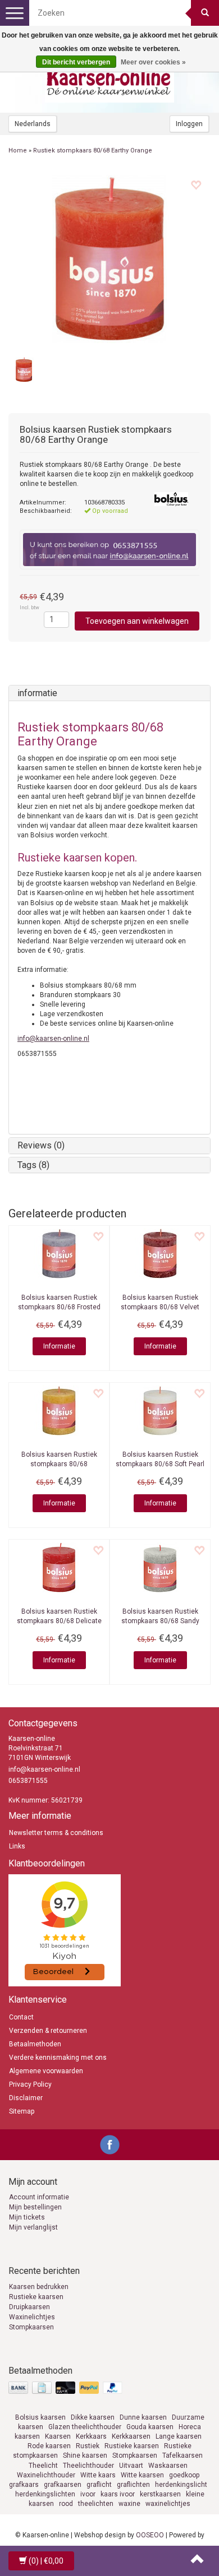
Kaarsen (58, 2436)
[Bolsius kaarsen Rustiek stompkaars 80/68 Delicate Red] (59, 1568)
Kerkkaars (91, 2436)
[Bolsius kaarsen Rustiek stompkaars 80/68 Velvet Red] (160, 1254)
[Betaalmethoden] (67, 2388)
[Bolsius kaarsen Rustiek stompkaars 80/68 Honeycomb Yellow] (59, 1411)
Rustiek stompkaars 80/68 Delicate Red (59, 1621)
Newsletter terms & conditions (56, 1833)
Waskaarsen (168, 2466)
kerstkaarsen (160, 2494)
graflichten (133, 2485)
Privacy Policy (30, 2084)
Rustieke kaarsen (36, 2297)
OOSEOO (150, 2535)
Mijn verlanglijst (33, 2227)
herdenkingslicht (181, 2485)
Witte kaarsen (142, 2475)
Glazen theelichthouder (85, 2427)
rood (66, 2504)
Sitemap (22, 2111)
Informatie (59, 1346)
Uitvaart (131, 2466)
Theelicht (43, 2466)
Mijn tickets (27, 2217)
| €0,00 (46, 2561)
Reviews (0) (41, 1145)
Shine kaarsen (85, 2455)
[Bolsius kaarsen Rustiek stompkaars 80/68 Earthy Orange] (109, 259)
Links (17, 1846)
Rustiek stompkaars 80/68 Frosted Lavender (59, 1307)
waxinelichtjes (168, 2504)
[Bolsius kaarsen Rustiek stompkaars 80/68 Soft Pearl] (160, 1411)
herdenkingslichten (45, 2494)
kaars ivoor (118, 2494)
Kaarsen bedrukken (39, 2287)
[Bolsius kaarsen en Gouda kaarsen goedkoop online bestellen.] (109, 79)
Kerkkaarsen (131, 2436)
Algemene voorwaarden (46, 2071)
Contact (21, 2017)
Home (18, 150)
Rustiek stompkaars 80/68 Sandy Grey (160, 1621)
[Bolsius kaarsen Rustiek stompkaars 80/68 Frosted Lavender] (59, 1254)
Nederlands (33, 124)
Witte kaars (98, 2475)
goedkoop (184, 2475)
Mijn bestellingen (35, 2207)
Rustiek (88, 2446)
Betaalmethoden (35, 2044)
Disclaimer (26, 2098)
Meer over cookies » (153, 62)
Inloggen (189, 124)
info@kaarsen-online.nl (53, 1039)
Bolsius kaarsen (40, 2417)
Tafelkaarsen (182, 2455)
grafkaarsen (63, 2485)
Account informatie (39, 2197)
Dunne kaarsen (143, 2417)
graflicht (99, 2485)
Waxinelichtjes (32, 2317)
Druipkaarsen (29, 2307)
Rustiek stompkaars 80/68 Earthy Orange (93, 150)
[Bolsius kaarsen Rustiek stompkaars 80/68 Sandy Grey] (160, 1568)
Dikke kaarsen (93, 2417)
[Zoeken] (205, 13)
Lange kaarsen (179, 2436)
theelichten (96, 2504)
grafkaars (24, 2485)
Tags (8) (33, 1165)
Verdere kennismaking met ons (58, 2058)
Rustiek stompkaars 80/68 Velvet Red (160, 1307)
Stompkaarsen (31, 2327)
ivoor (88, 2494)
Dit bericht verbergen (76, 62)
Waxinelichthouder (46, 2475)
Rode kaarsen (49, 2446)
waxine (129, 2504)
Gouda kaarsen (150, 2427)
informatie (37, 693)
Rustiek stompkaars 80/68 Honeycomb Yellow (59, 1464)
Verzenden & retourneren (48, 2031)
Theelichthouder (88, 2466)
